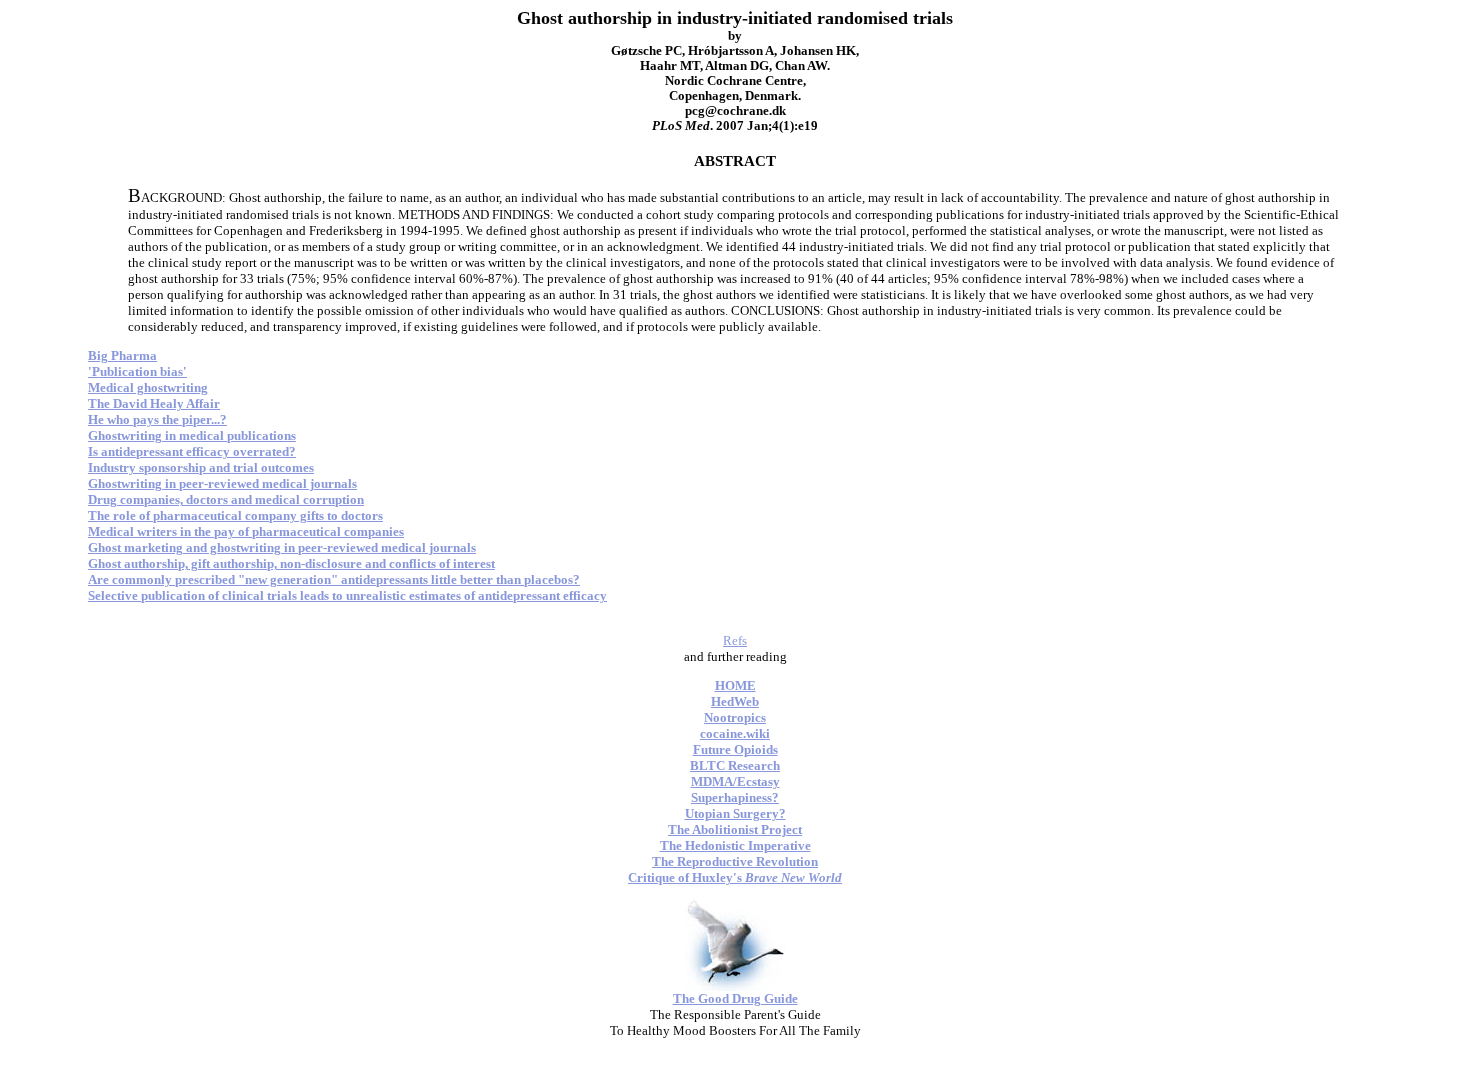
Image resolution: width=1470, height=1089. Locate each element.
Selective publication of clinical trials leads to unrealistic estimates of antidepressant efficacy (347, 595)
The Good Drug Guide (735, 998)
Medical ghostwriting (148, 387)
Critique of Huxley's (735, 877)
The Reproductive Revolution (735, 861)
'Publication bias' (137, 371)
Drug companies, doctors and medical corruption (226, 499)
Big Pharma (122, 355)
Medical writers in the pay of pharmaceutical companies (246, 531)
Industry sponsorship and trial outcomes (201, 467)
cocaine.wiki (735, 733)
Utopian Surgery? (735, 813)
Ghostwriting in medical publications (192, 435)
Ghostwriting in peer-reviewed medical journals (222, 483)
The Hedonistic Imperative (735, 845)
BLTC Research (735, 765)
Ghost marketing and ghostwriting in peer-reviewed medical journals (282, 547)
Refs (735, 640)
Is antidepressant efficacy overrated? (192, 451)
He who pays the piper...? (157, 419)
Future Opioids (735, 749)
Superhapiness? (735, 797)
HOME (735, 685)
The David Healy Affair (154, 403)
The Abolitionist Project (735, 829)
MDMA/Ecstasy (735, 781)
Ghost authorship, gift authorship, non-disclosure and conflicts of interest (291, 563)
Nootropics (735, 717)
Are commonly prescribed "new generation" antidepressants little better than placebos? (334, 579)
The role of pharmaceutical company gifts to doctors (235, 515)
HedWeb (735, 701)
